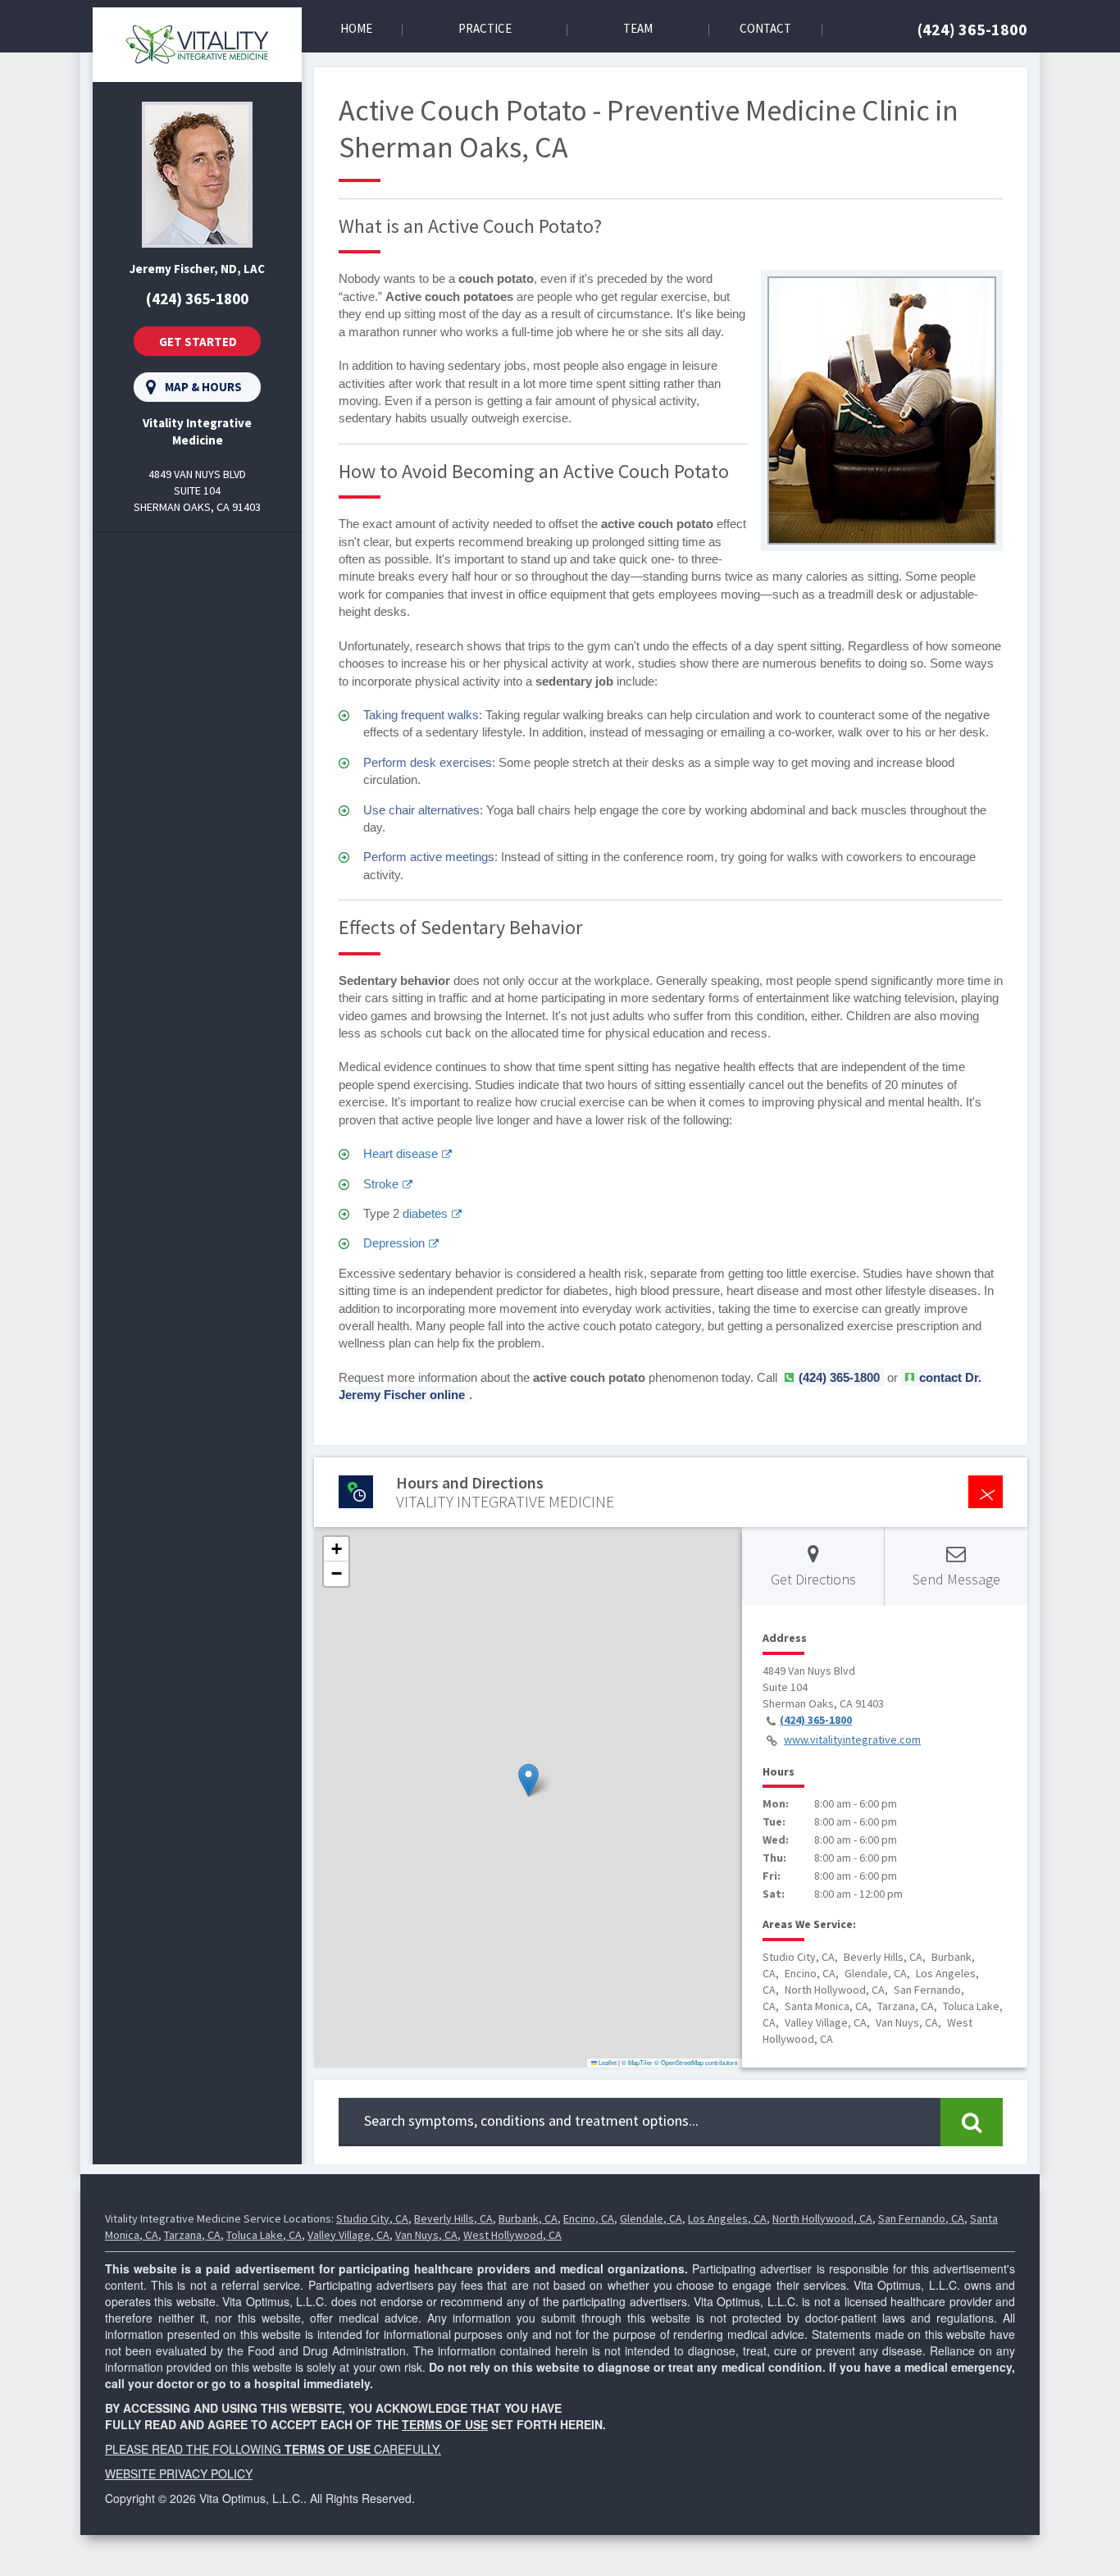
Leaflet (607, 2062)
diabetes (425, 1213)
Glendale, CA (651, 2218)
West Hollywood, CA (512, 2235)
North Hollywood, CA (822, 2218)
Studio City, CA (372, 2218)
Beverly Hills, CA (453, 2218)
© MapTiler (637, 2062)
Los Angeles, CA (727, 2218)
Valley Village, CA (348, 2235)
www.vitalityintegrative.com (852, 1739)
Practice (485, 28)
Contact (765, 28)
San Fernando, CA (921, 2218)
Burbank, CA (528, 2218)
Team (638, 28)
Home (356, 28)
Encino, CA (589, 2218)
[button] (528, 1780)
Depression (394, 1243)
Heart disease (401, 1154)
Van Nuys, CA (426, 2235)
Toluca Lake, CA (264, 2235)
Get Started (198, 342)
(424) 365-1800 (972, 29)
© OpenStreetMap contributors (696, 2062)
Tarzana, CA (192, 2235)
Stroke (381, 1184)
